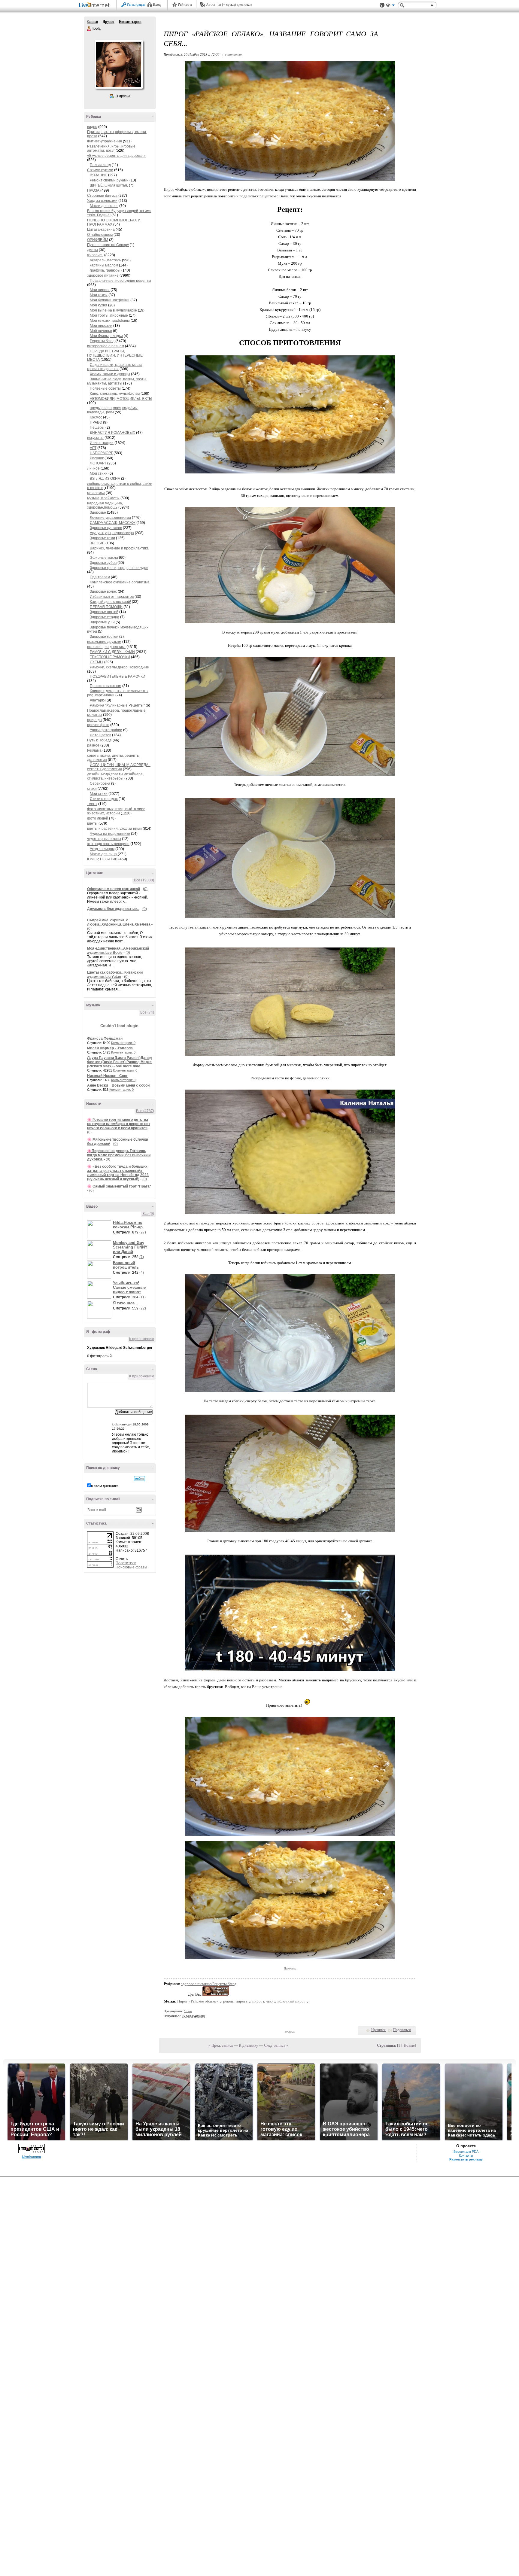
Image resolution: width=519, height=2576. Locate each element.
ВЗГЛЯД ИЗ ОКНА (105, 479)
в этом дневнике (105, 1486)
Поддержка (382, 5)
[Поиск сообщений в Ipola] (140, 1479)
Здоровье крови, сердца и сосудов (119, 568)
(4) (142, 1273)
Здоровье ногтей (104, 612)
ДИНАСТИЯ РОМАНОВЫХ (112, 433)
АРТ (93, 448)
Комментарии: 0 (123, 1043)
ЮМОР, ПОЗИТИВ (102, 859)
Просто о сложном (106, 686)
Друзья (109, 22)
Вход (157, 5)
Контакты (466, 2155)
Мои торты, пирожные (109, 315)
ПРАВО (96, 422)
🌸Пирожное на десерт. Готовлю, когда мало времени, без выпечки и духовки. (119, 1155)
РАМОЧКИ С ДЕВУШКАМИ (112, 652)
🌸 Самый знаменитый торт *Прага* (119, 1186)
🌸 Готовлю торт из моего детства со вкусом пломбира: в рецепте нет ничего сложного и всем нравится (119, 1124)
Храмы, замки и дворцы (110, 374)
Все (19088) (144, 880)
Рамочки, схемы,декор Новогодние (119, 667)
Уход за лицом (102, 849)
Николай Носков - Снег (107, 1076)
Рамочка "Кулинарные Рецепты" (117, 705)
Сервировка (100, 783)
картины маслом (104, 265)
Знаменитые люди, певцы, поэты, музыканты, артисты (117, 381)
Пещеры (97, 427)
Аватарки (98, 700)
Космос (96, 417)
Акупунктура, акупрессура (112, 533)
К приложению (142, 1339)
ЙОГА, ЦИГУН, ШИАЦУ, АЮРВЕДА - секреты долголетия (119, 767)
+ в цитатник (232, 54)
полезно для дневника (106, 647)
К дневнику (249, 2045)
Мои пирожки (101, 326)
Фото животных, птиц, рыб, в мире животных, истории (116, 811)
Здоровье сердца (105, 617)
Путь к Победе (99, 740)
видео (92, 127)
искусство (95, 438)
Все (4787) (145, 1111)
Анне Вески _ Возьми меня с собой (118, 1085)
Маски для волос (104, 206)
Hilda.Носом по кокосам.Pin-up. (128, 1225)
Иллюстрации (102, 443)
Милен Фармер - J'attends (110, 1048)
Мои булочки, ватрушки (110, 300)
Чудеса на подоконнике (110, 834)
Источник (290, 1968)
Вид (390, 6)
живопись (95, 255)
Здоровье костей (104, 637)
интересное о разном (106, 346)
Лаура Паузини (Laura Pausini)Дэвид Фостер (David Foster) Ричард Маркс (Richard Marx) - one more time (120, 1062)
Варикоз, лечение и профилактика (119, 548)
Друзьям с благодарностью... (113, 909)
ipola (115, 1424)
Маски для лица (104, 854)
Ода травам (100, 577)
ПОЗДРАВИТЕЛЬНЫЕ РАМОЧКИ (118, 677)
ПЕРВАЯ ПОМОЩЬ (106, 607)
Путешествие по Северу (108, 245)
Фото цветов (100, 735)
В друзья (123, 96)
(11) (143, 1297)
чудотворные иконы (104, 839)
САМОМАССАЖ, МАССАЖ (113, 523)
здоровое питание (103, 275)
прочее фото (98, 725)
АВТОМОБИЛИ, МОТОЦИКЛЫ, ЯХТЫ (121, 399)
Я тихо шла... (126, 1303)
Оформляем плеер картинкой (114, 889)
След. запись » (276, 2045)
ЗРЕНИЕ (97, 543)
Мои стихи (99, 473)
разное (93, 745)
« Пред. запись (221, 2045)
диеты (93, 250)
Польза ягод (100, 165)
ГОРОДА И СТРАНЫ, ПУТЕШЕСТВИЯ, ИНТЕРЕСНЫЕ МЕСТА (115, 355)
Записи (93, 22)
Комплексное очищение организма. (120, 582)
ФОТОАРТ (98, 463)
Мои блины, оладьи (106, 336)
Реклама (94, 750)
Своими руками (100, 170)
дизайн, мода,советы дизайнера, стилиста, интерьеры (115, 776)
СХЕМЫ (97, 662)
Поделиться (402, 2030)
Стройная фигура (102, 196)
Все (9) (148, 1214)
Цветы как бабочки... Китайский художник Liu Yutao (115, 975)
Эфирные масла (104, 558)
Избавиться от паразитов (112, 597)
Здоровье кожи (102, 538)
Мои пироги (100, 290)
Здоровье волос (103, 592)
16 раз (188, 2011)
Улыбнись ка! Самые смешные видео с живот (129, 1287)
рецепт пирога (235, 2001)
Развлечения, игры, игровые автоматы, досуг (111, 148)
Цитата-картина (101, 230)
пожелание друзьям (104, 642)
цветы (92, 823)
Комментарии (130, 22)
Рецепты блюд (102, 341)
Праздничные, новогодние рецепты (120, 281)
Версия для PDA (466, 2152)
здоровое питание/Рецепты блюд (209, 1984)
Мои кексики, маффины (110, 321)
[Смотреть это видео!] (100, 1229)
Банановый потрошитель (126, 1265)
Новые (409, 2045)
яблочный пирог (291, 2001)
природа (94, 720)
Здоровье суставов (106, 528)
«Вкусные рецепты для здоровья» (116, 156)
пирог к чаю (263, 2001)
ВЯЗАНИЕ (99, 175)
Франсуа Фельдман (105, 1039)
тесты (92, 804)
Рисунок (97, 458)
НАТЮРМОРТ (101, 453)
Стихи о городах (104, 799)
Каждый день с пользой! (110, 602)
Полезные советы (105, 388)
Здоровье (98, 512)
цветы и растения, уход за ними (114, 829)
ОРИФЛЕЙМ (98, 240)
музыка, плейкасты (103, 498)
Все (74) (147, 1012)
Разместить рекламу (466, 2159)
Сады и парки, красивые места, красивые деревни (115, 367)
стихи (92, 789)
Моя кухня (99, 305)
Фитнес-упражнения (105, 141)
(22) (143, 1308)
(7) (142, 1257)
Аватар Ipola (119, 64)
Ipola (89, 29)
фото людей (98, 818)
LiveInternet (96, 6)
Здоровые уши (102, 622)
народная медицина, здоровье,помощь (105, 505)
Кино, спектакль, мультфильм (115, 394)
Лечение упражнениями (110, 518)
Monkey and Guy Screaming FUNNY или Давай (130, 1247)
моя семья (96, 493)
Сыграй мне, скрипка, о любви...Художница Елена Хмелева (119, 922)
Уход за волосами (102, 201)
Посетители (126, 1563)
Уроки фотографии (106, 730)
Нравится (378, 2030)
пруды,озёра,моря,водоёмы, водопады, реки (113, 410)
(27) (143, 1232)
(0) (145, 889)
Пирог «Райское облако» (198, 2001)
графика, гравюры (105, 270)
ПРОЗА (93, 190)
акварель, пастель (105, 260)
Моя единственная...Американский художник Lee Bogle (118, 950)
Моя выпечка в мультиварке (113, 310)
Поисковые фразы (131, 1567)
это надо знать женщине (108, 844)
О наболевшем (100, 235)
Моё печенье (101, 331)
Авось (211, 5)
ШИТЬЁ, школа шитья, (109, 185)
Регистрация (136, 5)
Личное (93, 468)
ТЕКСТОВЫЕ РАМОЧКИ (110, 657)
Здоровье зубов (103, 563)
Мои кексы (99, 295)
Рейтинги (185, 5)
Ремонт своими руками (109, 180)
